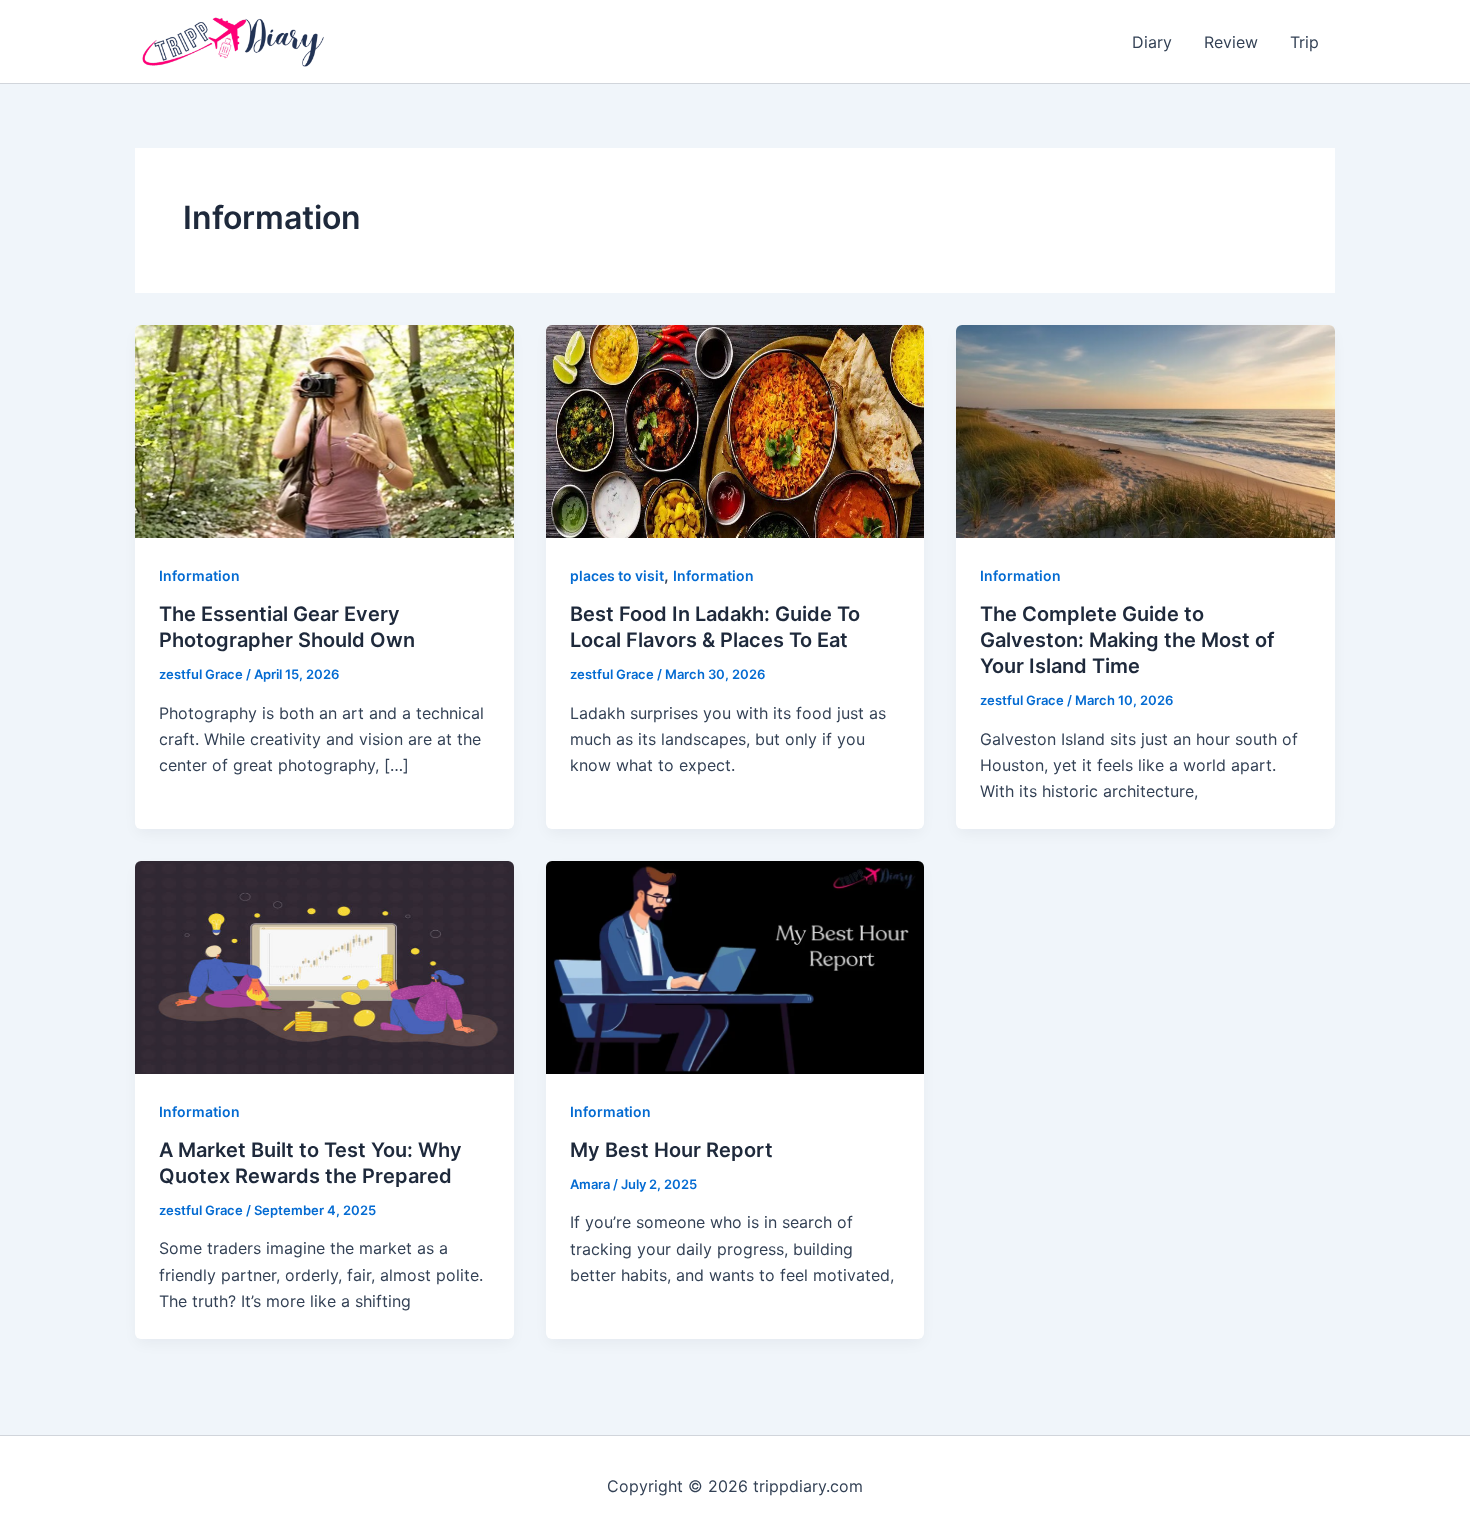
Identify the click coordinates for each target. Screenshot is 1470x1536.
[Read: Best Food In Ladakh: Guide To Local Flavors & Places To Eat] (735, 430)
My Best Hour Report (671, 1150)
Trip (1304, 42)
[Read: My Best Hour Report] (735, 966)
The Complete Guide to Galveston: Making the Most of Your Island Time (1127, 640)
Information (199, 575)
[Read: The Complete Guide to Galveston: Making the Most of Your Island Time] (1145, 430)
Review (1231, 42)
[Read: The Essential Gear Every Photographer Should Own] (324, 430)
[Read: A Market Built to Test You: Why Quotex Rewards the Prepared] (324, 966)
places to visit (617, 575)
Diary (1152, 42)
